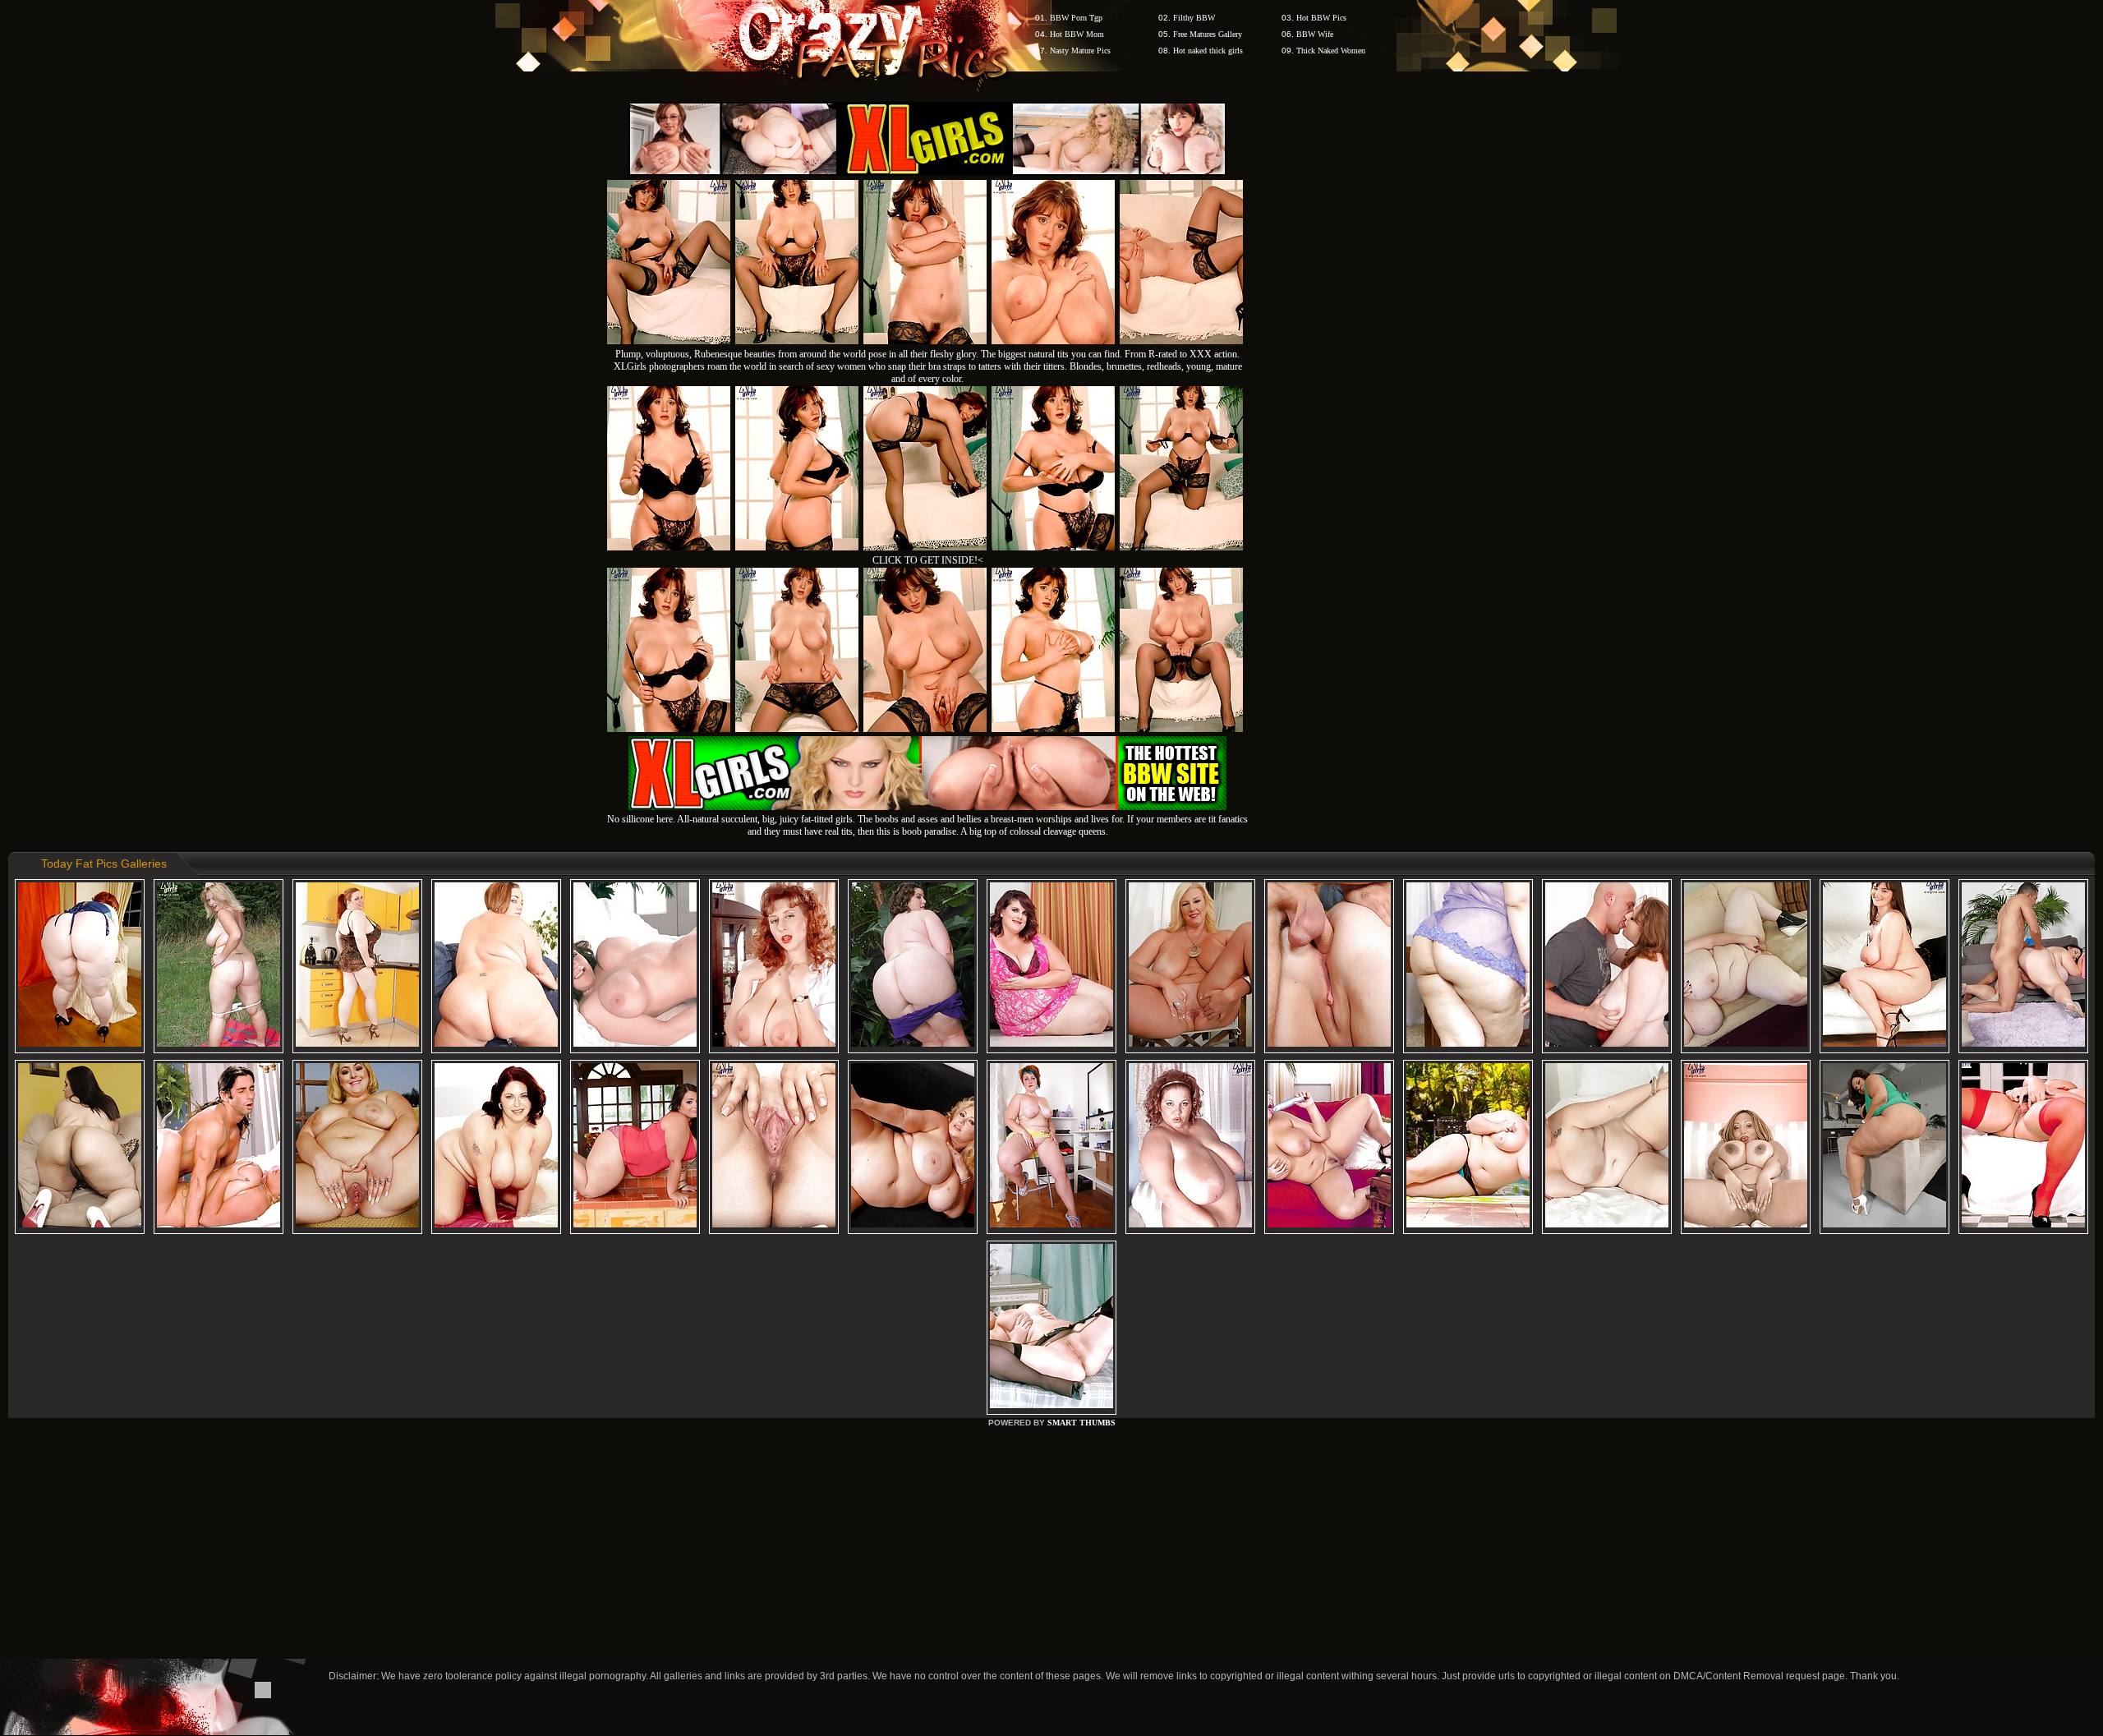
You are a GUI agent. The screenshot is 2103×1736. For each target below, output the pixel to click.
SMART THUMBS (1081, 1423)
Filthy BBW (1194, 18)
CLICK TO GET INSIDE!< (928, 560)
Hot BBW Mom (1077, 34)
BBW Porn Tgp (1076, 18)
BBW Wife (1315, 34)
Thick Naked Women (1331, 51)
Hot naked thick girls (1208, 51)
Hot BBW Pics (1321, 18)
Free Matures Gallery (1208, 34)
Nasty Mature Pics (1080, 51)
